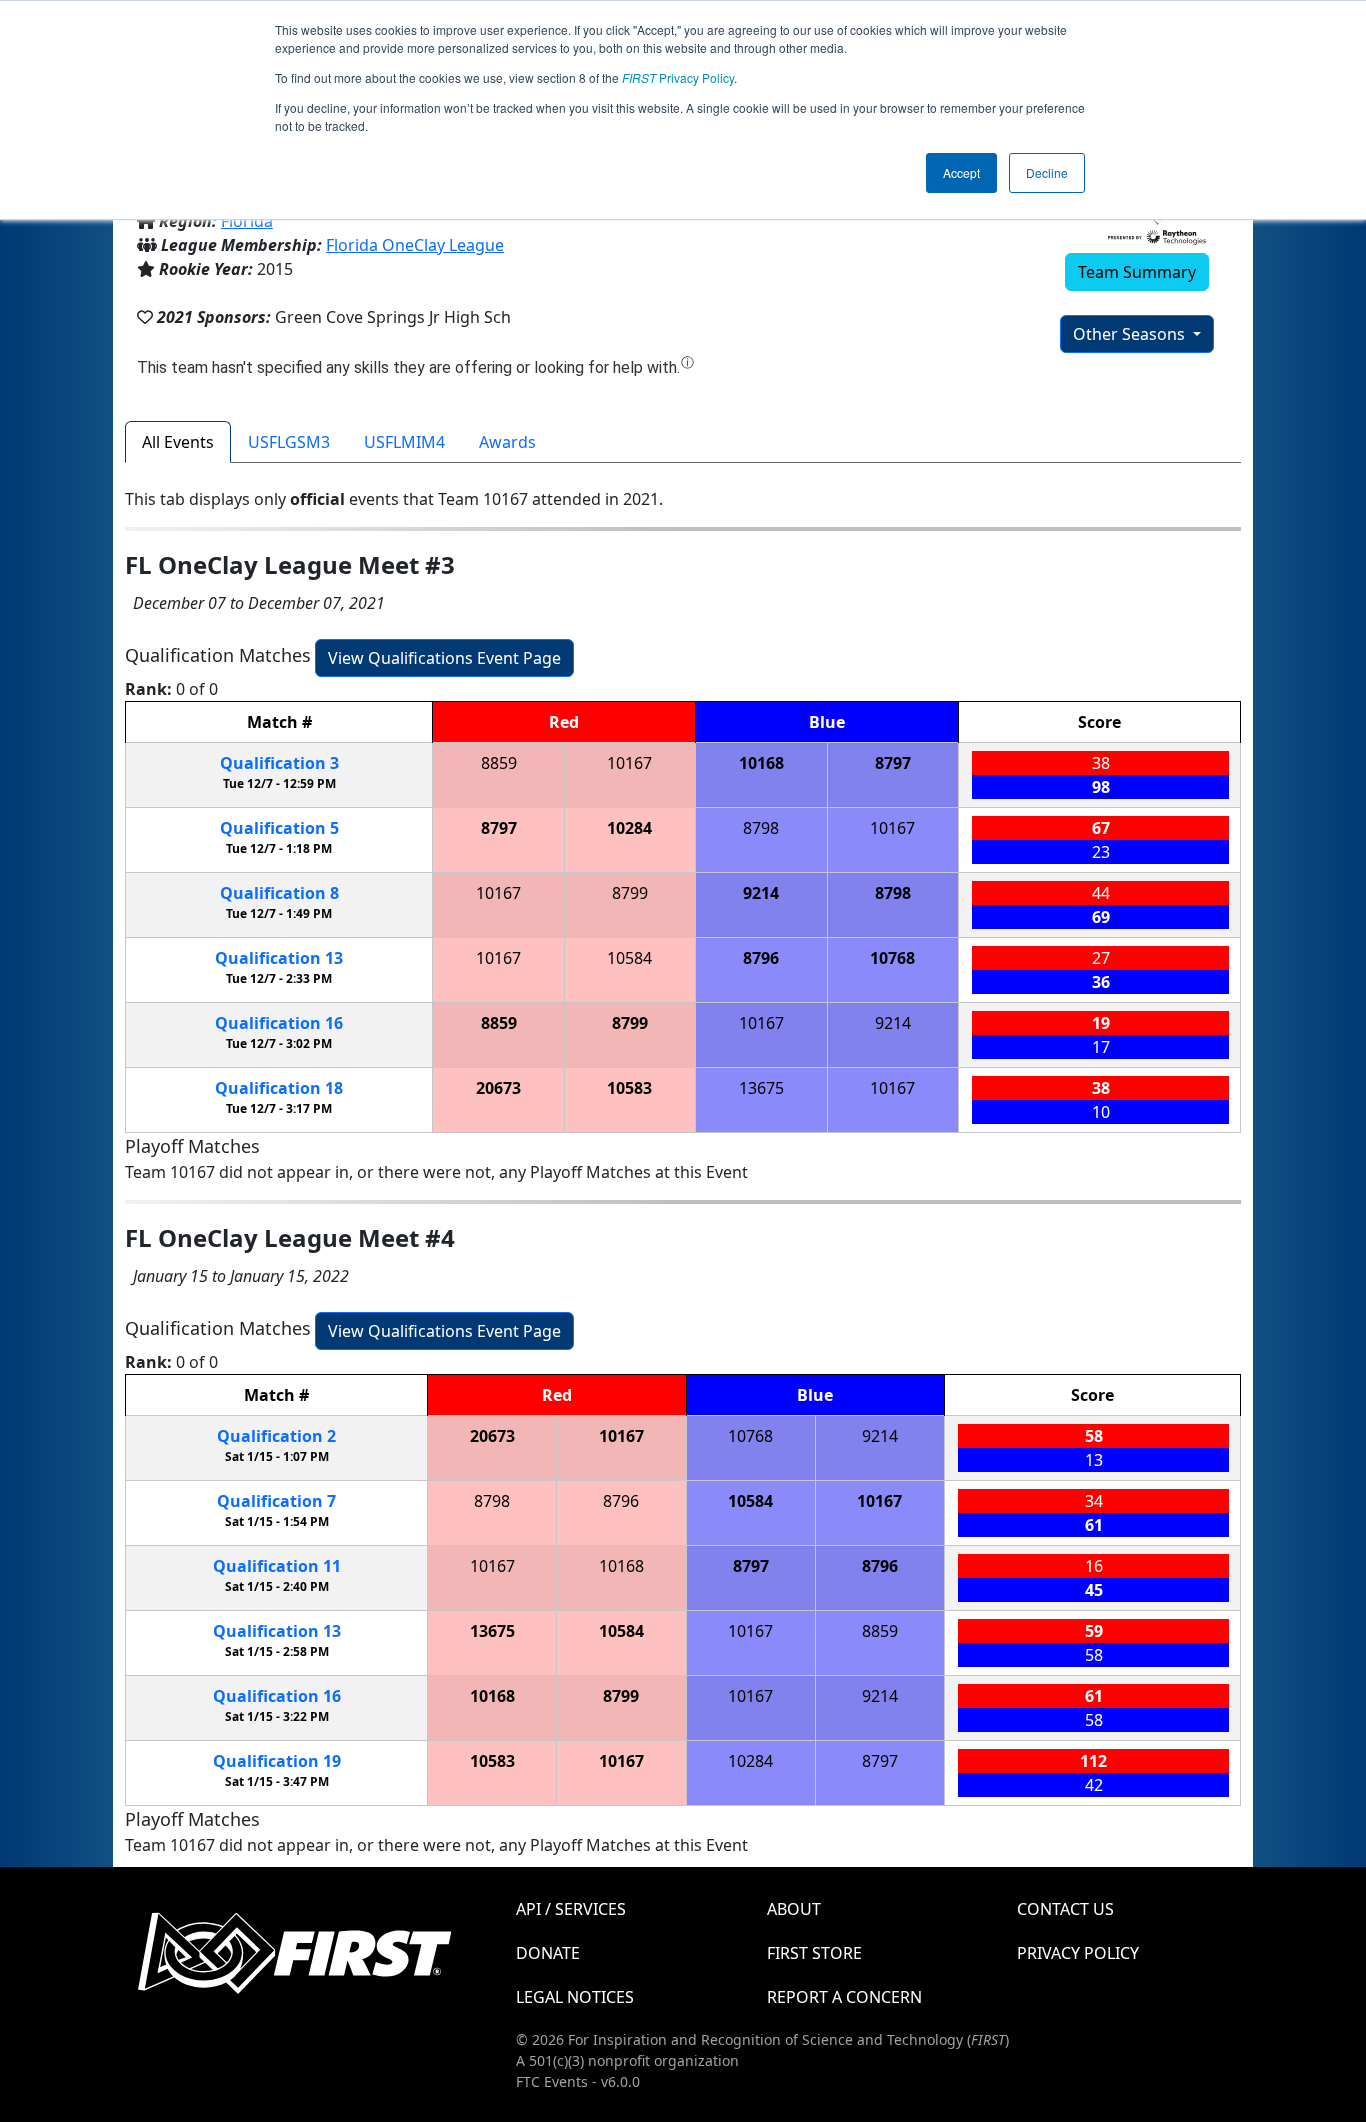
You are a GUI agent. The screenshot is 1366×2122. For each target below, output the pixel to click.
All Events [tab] (178, 442)
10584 (629, 958)
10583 (629, 1088)
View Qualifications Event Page (444, 658)
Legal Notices (575, 1997)
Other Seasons (1131, 334)
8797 (893, 763)
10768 (892, 958)
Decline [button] (1047, 172)
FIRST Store (814, 1953)
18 (279, 1088)
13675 (761, 1088)
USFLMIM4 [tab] (404, 442)
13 (279, 958)
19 (277, 1761)
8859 (499, 763)
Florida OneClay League (415, 245)
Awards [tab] (507, 442)
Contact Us (1065, 1909)
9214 (761, 893)
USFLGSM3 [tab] (289, 442)
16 (279, 1023)
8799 (630, 893)
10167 (629, 763)
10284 (629, 828)
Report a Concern (844, 1997)
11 (277, 1566)
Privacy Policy (678, 77)
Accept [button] (961, 172)
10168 (761, 763)
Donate (548, 1953)
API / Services (571, 1909)
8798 (761, 828)
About (794, 1909)
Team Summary (1137, 272)
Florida (247, 221)
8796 (761, 958)
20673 (498, 1088)
